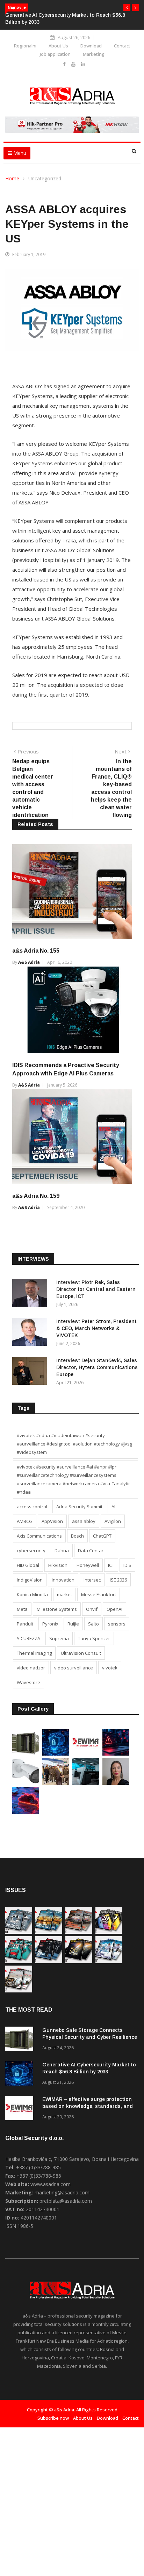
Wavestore (28, 1682)
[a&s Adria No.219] (19, 1961)
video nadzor (31, 1668)
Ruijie (73, 1624)
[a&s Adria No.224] (19, 1932)
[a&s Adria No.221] (79, 1932)
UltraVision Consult (81, 1653)
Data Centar (91, 1550)
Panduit (25, 1624)
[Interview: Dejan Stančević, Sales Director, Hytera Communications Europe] (31, 1372)
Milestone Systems (57, 1609)
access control (32, 1507)
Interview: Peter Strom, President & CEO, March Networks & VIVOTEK (96, 1328)
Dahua (62, 1550)
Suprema (59, 1638)
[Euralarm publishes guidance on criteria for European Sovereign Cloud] (26, 1812)
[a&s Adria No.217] (79, 1961)
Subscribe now (53, 2418)
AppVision (52, 1521)
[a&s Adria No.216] (109, 1961)
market (64, 1594)
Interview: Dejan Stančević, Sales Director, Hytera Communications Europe (97, 1367)
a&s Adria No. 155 (36, 951)
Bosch (77, 1536)
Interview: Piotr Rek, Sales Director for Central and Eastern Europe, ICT (96, 1289)
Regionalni (25, 46)
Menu (19, 153)
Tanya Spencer (94, 1638)
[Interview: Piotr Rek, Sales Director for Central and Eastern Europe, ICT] (31, 1294)
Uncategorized (45, 178)
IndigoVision (30, 1580)
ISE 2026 (118, 1580)
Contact (122, 46)
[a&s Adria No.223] (49, 1932)
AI (113, 1507)
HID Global (28, 1565)
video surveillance (74, 1668)
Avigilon (113, 1521)
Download (91, 46)
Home (12, 178)
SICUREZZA (28, 1638)
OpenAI (114, 1609)
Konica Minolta (32, 1594)
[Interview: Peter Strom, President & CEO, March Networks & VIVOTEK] (31, 1333)
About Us (58, 46)
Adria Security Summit (79, 1507)
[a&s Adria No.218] (49, 1961)
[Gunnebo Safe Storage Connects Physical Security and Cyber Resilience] (26, 1754)
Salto (93, 1624)
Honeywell (88, 1565)
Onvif (92, 1609)
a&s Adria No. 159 (36, 1196)
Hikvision (58, 1565)
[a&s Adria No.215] (19, 1991)
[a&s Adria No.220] (109, 1932)
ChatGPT (102, 1536)
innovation (63, 1580)
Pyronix (50, 1624)
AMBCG (25, 1521)
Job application (55, 54)
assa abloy (84, 1521)
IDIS (127, 1565)
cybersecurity (31, 1550)
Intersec (92, 1580)
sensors (117, 1624)
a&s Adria (29, 962)
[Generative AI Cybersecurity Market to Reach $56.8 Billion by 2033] (56, 1754)
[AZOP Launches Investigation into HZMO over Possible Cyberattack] (116, 1754)
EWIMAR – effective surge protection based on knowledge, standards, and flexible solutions (88, 2106)
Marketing (94, 54)
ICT (111, 1565)
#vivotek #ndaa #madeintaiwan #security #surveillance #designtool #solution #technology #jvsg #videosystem (74, 1444)
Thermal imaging (34, 1653)
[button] (127, 8)
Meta (22, 1609)
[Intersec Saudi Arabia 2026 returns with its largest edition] (56, 1783)
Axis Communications (39, 1536)
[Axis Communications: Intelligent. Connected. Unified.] (26, 1783)
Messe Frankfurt (99, 1594)
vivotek (110, 1668)
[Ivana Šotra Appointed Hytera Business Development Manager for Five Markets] (116, 1783)
